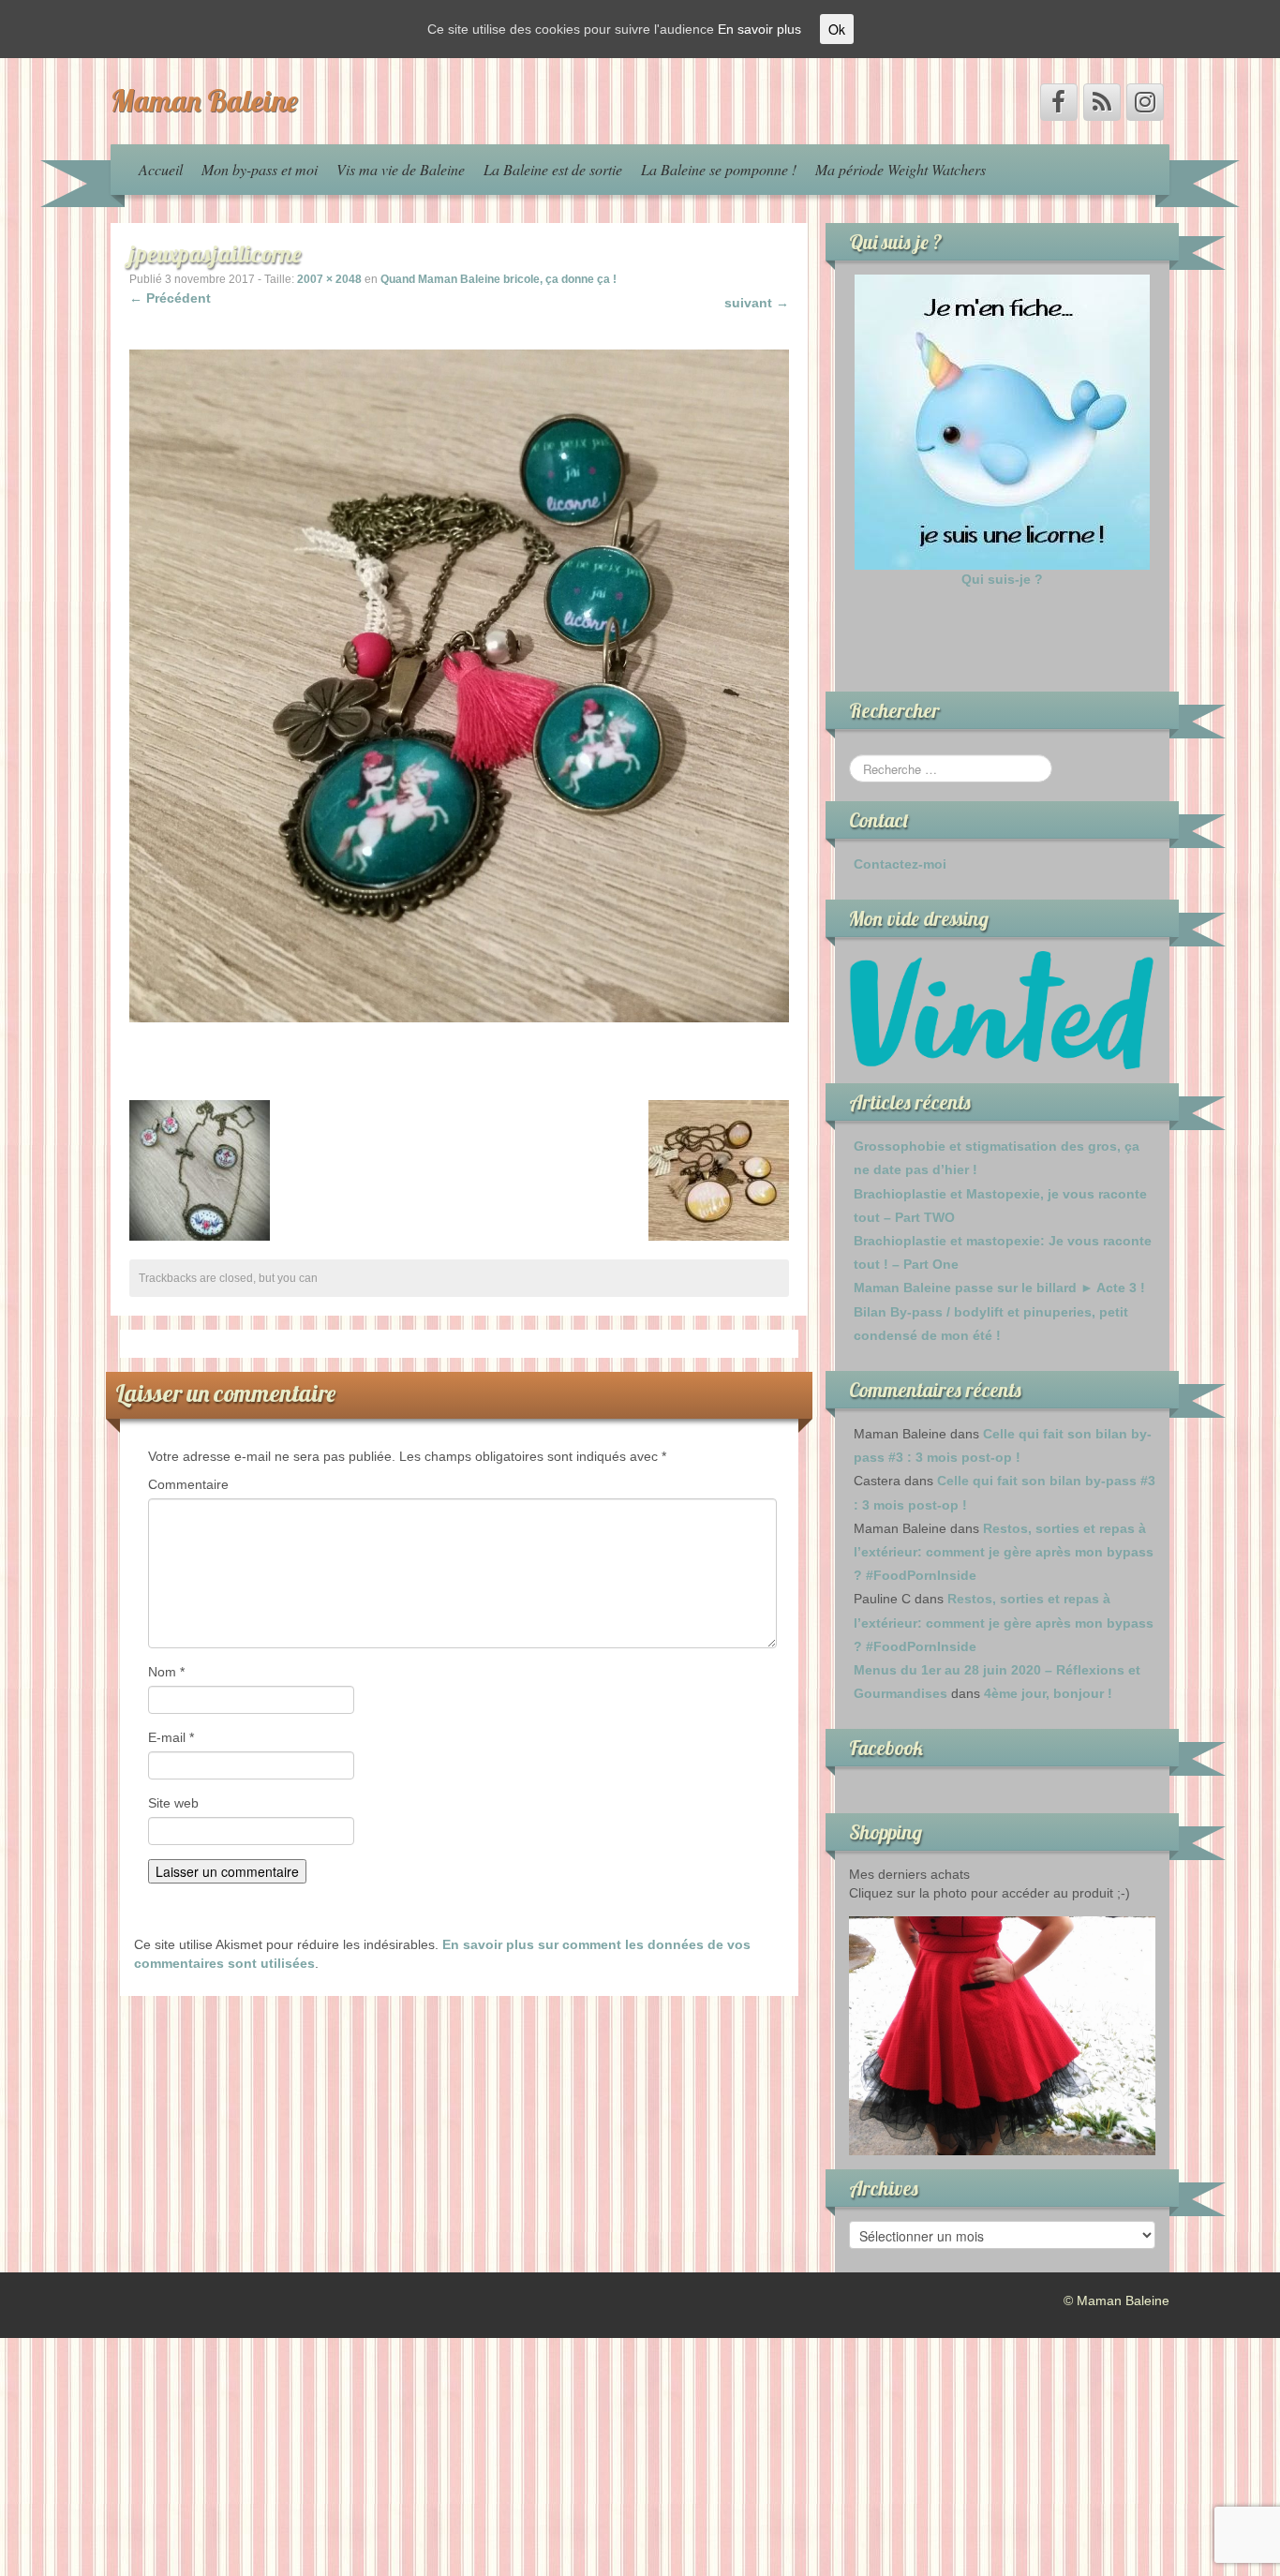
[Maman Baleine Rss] (1102, 102)
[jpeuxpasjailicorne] (459, 685)
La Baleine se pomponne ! (719, 169)
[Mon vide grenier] (1002, 1009)
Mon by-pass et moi (260, 169)
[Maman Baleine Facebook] (1059, 102)
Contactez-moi (900, 864)
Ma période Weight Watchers (900, 169)
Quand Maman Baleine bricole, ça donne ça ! (499, 279)
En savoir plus (759, 29)
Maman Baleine (204, 100)
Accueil (161, 169)
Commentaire (188, 1484)
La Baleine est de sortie (553, 169)
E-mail (171, 1737)
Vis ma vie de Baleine (401, 169)
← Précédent (170, 298)
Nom (166, 1672)
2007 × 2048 (329, 279)
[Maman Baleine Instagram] (1145, 102)
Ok (837, 29)
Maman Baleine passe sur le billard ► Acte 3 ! (999, 1288)
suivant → (757, 303)
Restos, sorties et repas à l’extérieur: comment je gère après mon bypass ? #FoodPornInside (1004, 1552)
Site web (173, 1803)
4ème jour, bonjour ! (1048, 1693)
